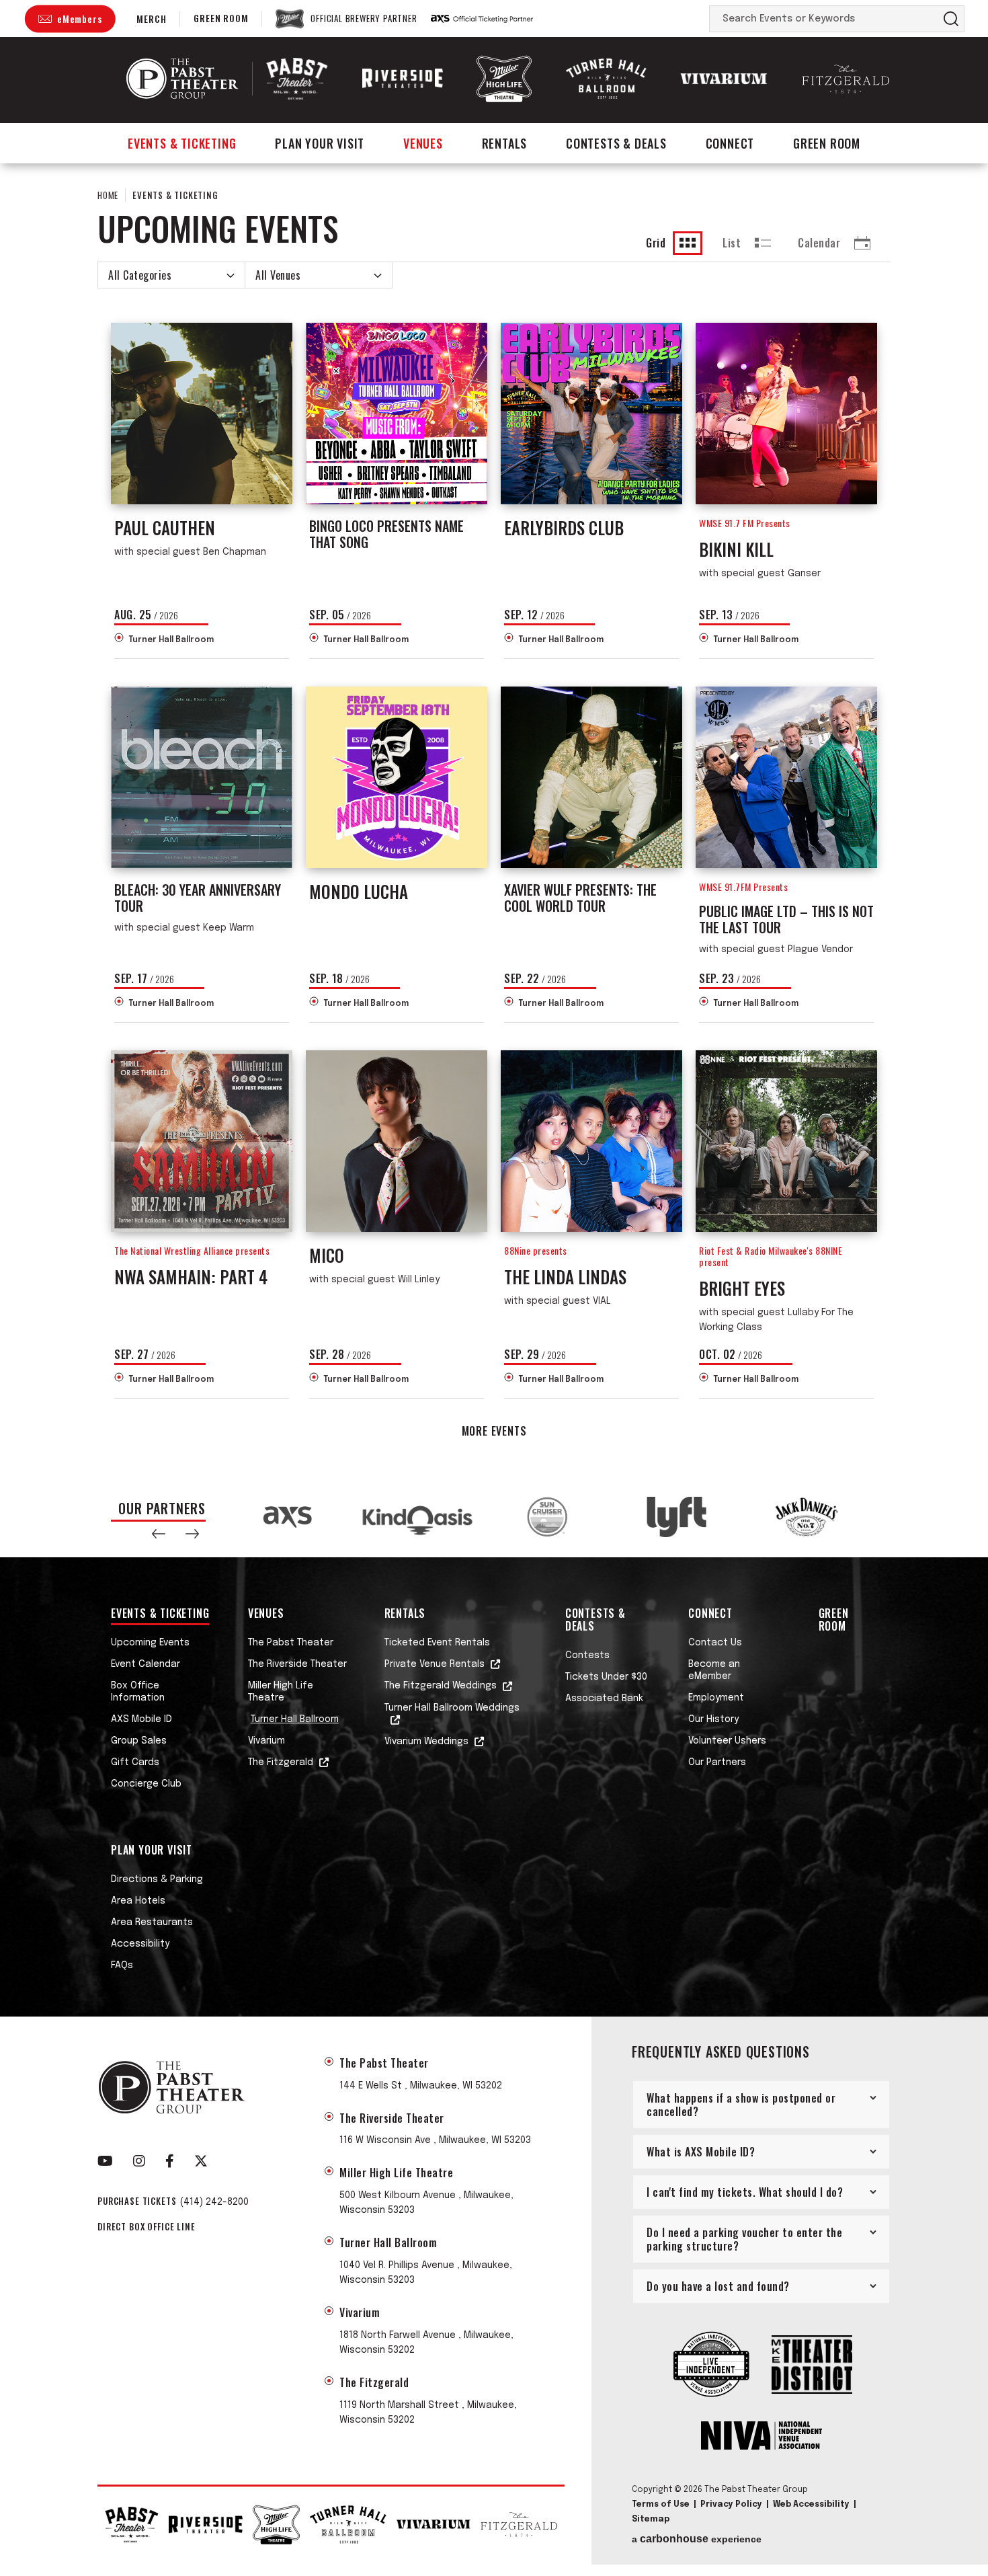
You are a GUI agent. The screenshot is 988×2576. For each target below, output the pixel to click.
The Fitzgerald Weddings (441, 1686)
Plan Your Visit (320, 143)
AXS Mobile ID (141, 1719)
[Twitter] (201, 2161)
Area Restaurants (152, 1922)
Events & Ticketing (182, 143)
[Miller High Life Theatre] (504, 78)
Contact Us (715, 1643)
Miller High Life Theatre (281, 1692)
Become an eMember (714, 1670)
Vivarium (266, 1741)
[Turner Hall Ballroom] (606, 79)
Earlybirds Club (564, 528)
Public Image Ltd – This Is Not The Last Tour (786, 919)
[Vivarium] (724, 79)
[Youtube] (105, 2161)
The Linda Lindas (565, 1277)
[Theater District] (812, 2366)
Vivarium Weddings (426, 1742)
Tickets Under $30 (606, 1677)
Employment (716, 1698)
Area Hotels (138, 1901)
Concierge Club (146, 1784)
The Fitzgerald (281, 1762)
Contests (587, 1655)
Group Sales (139, 1741)
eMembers (79, 18)
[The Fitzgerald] (846, 79)
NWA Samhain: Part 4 (191, 1277)
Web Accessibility (811, 2505)
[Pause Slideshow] (860, 1502)
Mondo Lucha (359, 891)
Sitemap (651, 2520)
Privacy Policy (731, 2505)
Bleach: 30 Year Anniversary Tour (198, 898)
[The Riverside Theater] (403, 79)
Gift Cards (135, 1762)
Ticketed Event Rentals (437, 1643)
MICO (327, 1255)
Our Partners (717, 1762)
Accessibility (140, 1944)
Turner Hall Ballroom (171, 640)
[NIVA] (761, 2437)
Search (951, 19)
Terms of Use (661, 2505)
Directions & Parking (157, 1879)
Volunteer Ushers (727, 1741)
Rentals (505, 143)
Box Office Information (138, 1692)
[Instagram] (139, 2161)
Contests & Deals (616, 143)
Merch (151, 18)
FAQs (122, 1965)
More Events (494, 1431)
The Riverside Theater (297, 1664)
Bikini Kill (736, 549)
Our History (713, 1719)
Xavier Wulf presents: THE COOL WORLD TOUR (580, 898)
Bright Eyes (742, 1288)
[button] (159, 1534)
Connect (730, 143)
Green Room (221, 18)
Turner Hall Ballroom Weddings (452, 1708)
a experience (697, 2539)
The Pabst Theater (291, 1643)
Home (108, 195)
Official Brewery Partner (364, 19)
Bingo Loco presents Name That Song (386, 534)
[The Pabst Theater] (297, 78)
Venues (423, 143)
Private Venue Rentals (435, 1664)
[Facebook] (170, 2161)
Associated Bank (604, 1699)
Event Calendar (146, 1664)
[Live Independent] (711, 2366)
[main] (494, 820)
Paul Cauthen (165, 528)
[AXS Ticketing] (482, 19)
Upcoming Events (150, 1643)
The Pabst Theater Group (182, 79)
